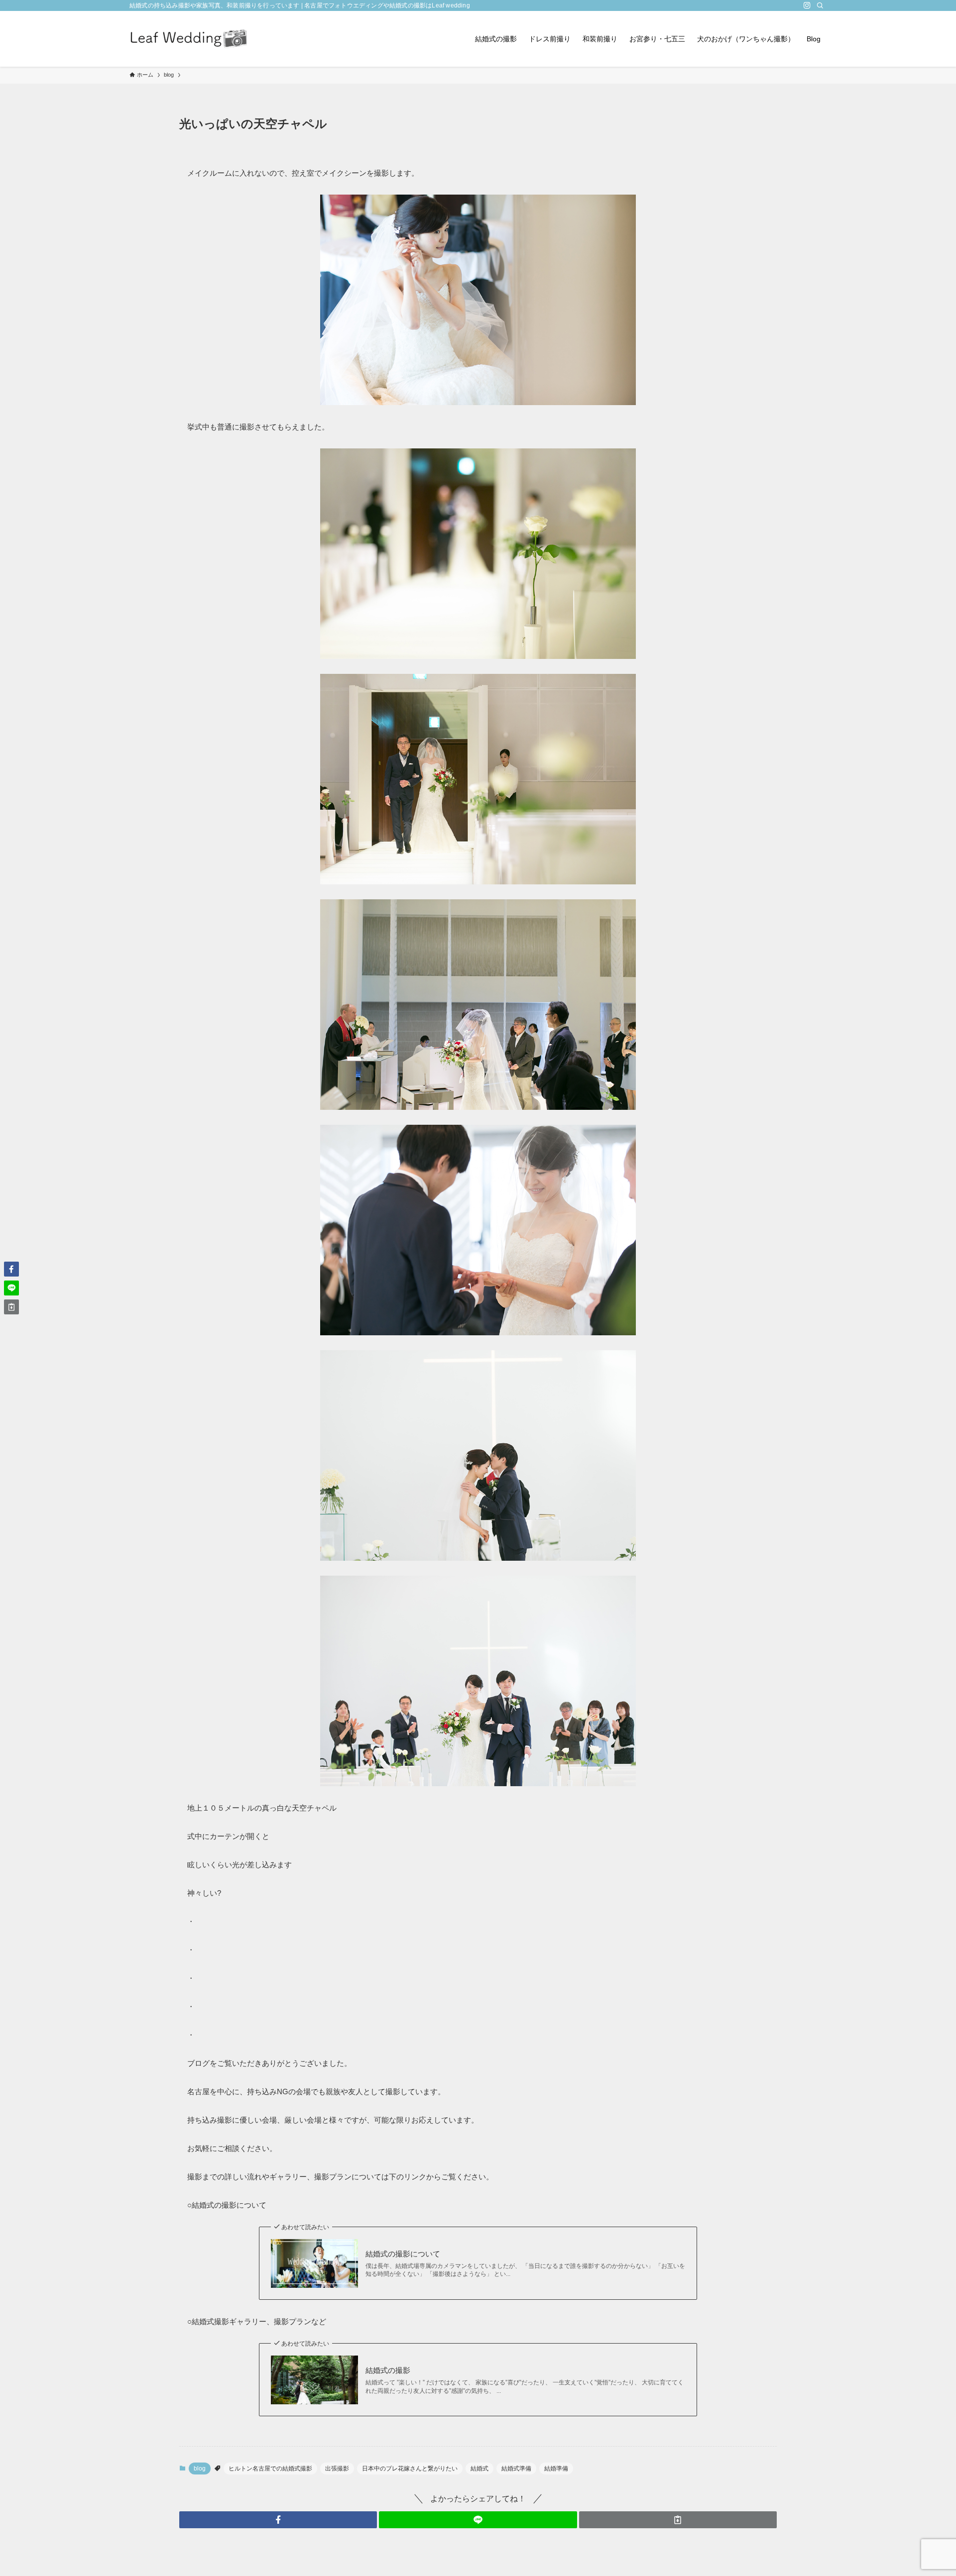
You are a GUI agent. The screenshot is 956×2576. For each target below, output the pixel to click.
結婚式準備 (516, 2469)
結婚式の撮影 (388, 2370)
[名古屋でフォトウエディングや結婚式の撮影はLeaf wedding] (189, 39)
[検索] (820, 5)
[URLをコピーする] (678, 2520)
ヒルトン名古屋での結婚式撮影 (270, 2469)
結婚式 (479, 2469)
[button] (278, 2520)
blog (200, 2469)
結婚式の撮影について (403, 2254)
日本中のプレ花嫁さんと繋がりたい (410, 2469)
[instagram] (807, 5)
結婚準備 (556, 2469)
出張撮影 (337, 2469)
